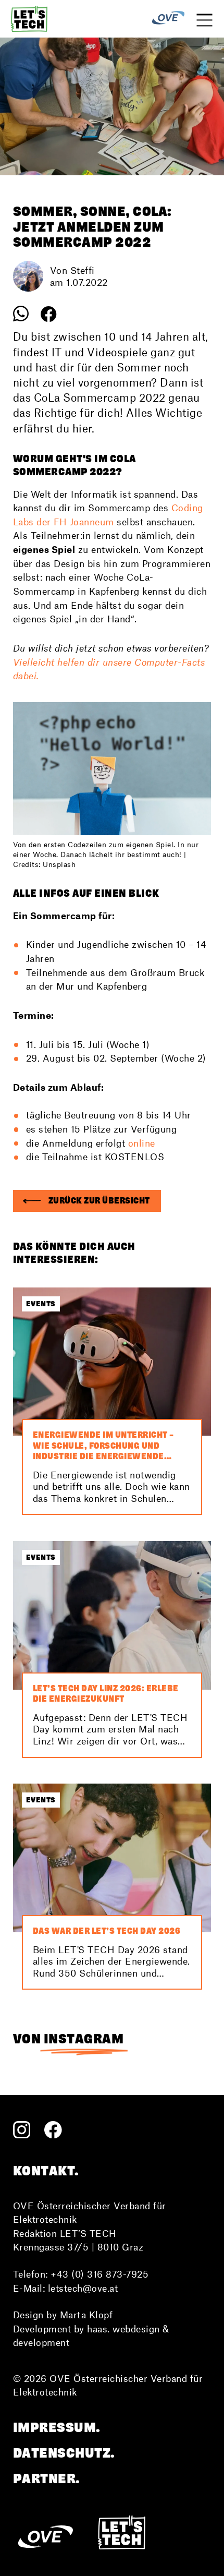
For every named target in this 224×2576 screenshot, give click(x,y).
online (142, 1143)
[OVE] (168, 19)
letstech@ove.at (83, 2288)
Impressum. (57, 2427)
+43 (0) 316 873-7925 (99, 2274)
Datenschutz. (64, 2453)
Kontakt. (46, 2171)
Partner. (47, 2478)
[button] (87, 1201)
